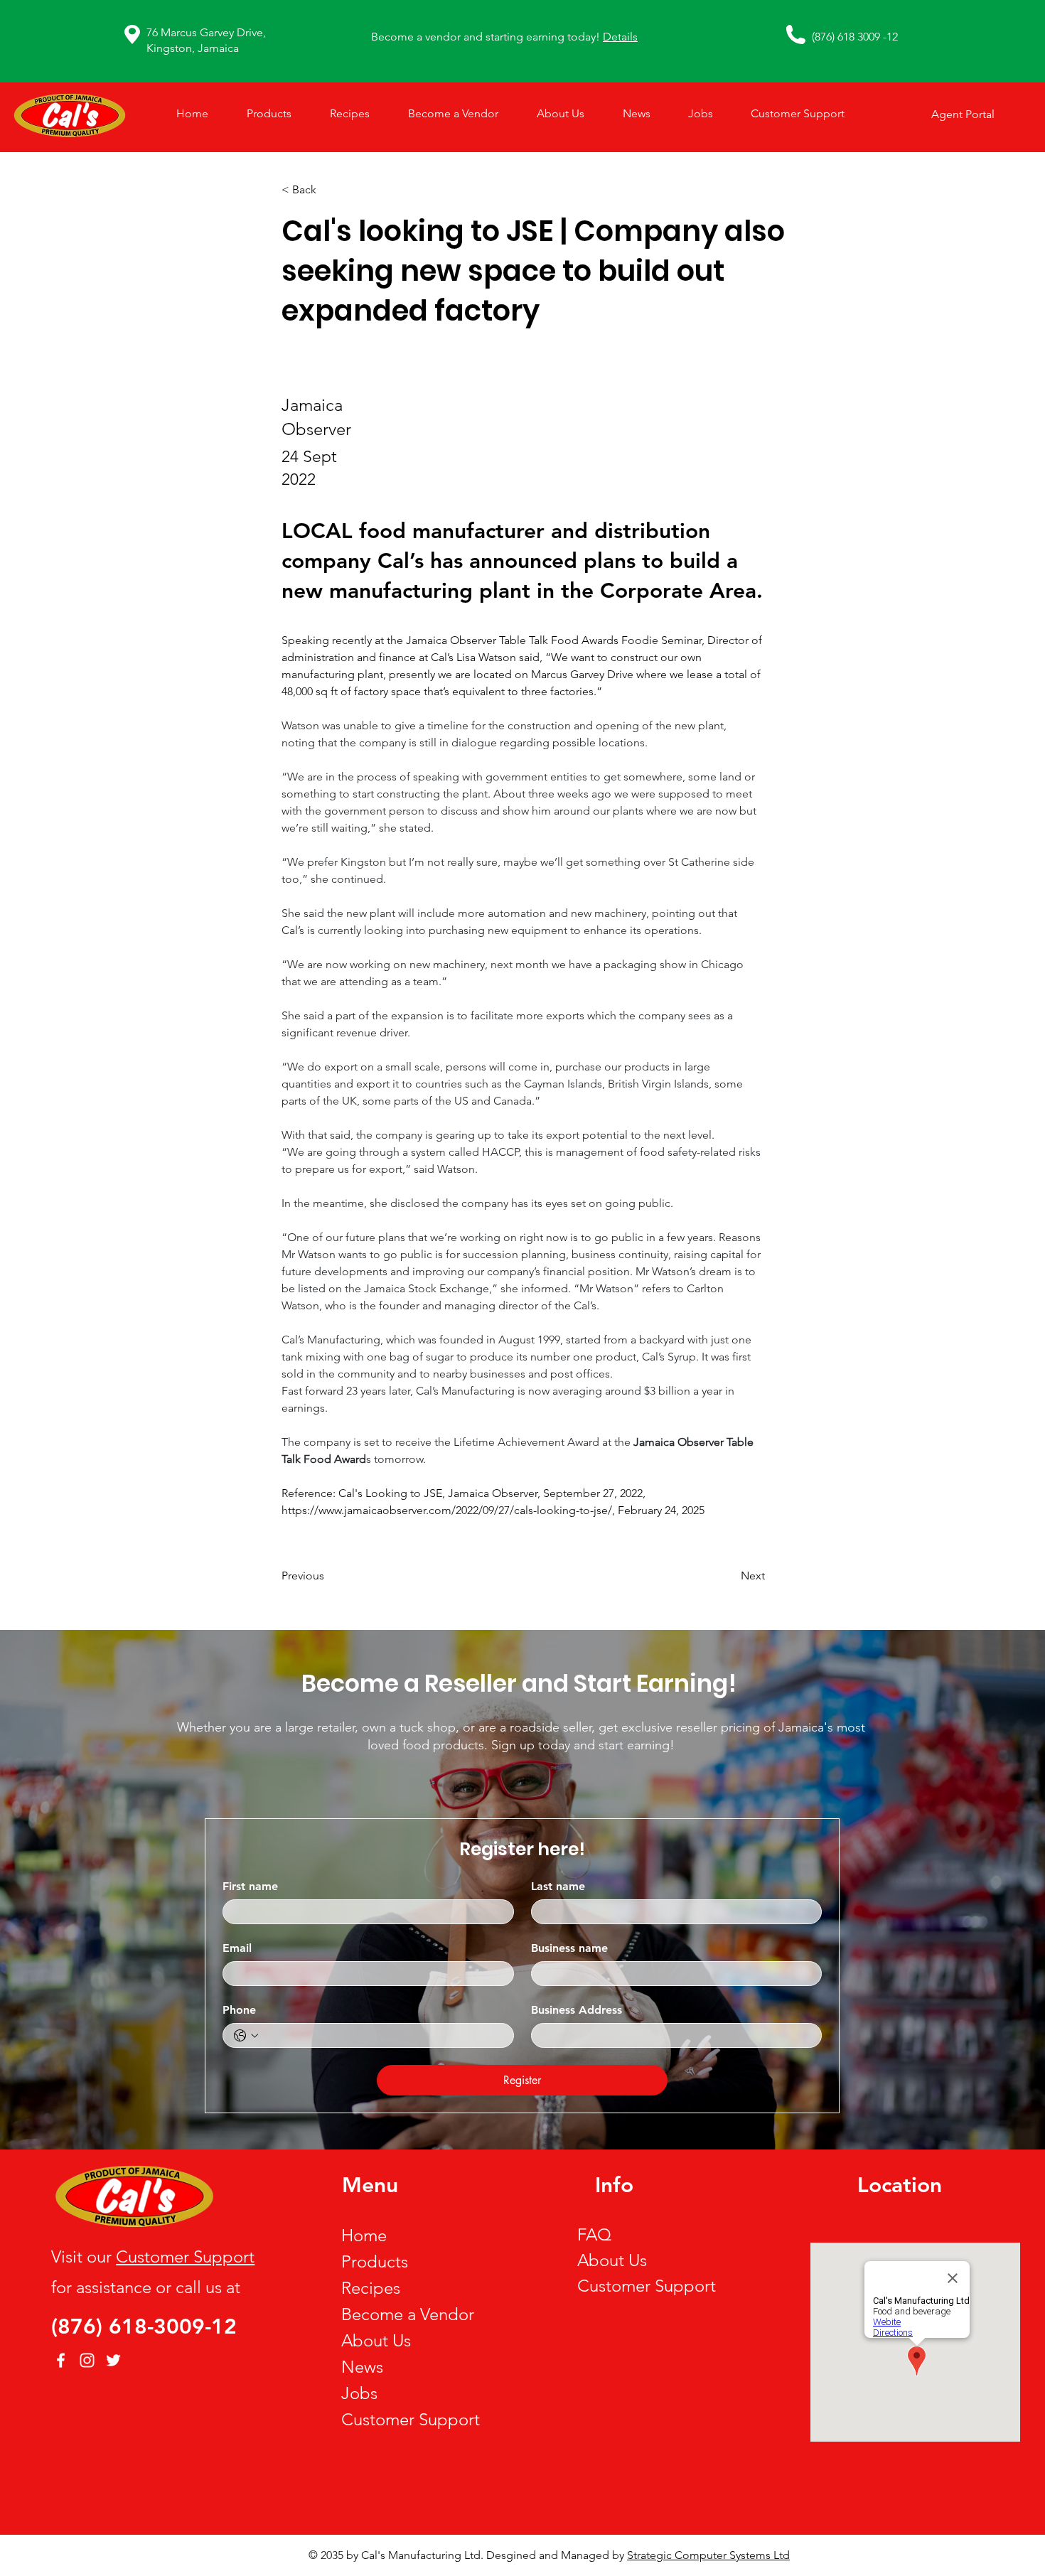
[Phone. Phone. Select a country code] (246, 2036)
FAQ (594, 2234)
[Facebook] (61, 2360)
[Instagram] (87, 2360)
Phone (239, 2010)
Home (364, 2235)
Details (620, 37)
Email (237, 1948)
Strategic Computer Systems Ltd (708, 2555)
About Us (376, 2340)
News (362, 2367)
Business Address (577, 2010)
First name (250, 1886)
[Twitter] (113, 2360)
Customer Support (185, 2256)
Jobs (359, 2393)
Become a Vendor (408, 2314)
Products (375, 2261)
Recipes (371, 2288)
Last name (558, 1886)
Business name (569, 1948)
